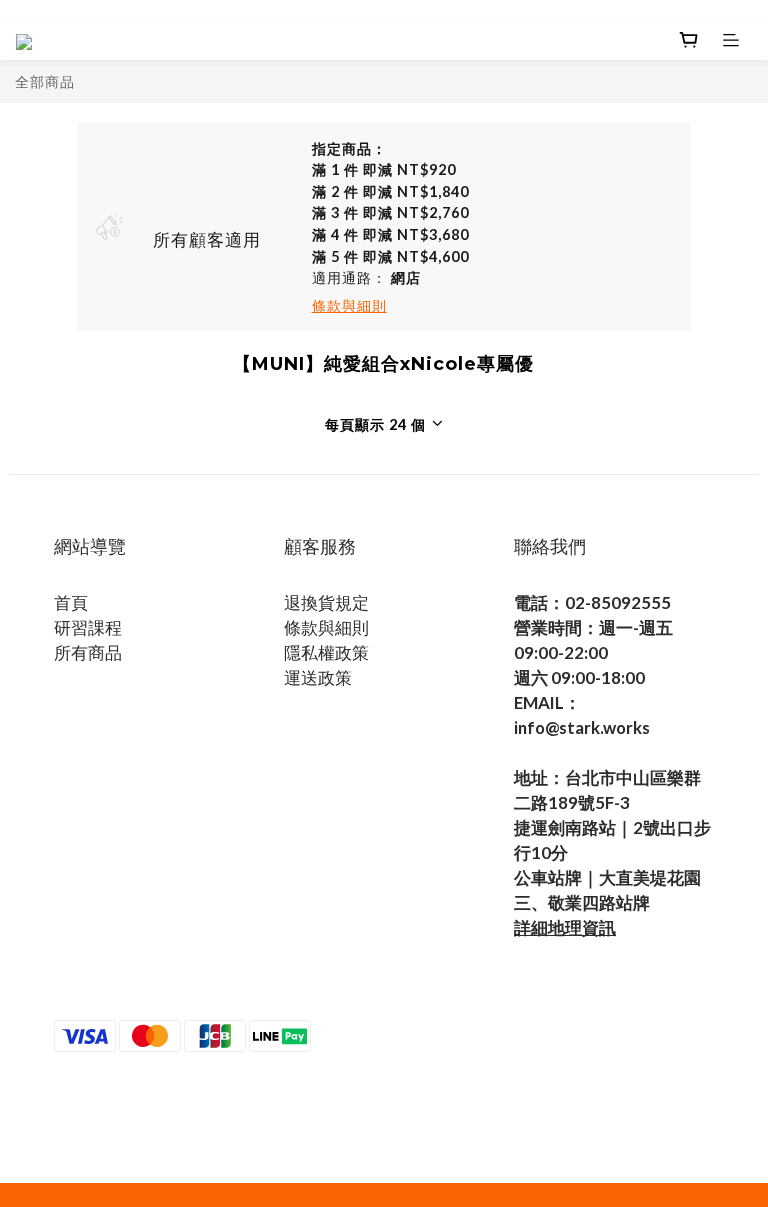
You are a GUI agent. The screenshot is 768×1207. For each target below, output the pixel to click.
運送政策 (318, 677)
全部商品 (45, 81)
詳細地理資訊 (565, 927)
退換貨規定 (326, 602)
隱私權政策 (326, 652)
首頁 (71, 602)
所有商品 (88, 652)
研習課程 (88, 627)
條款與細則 (326, 627)
